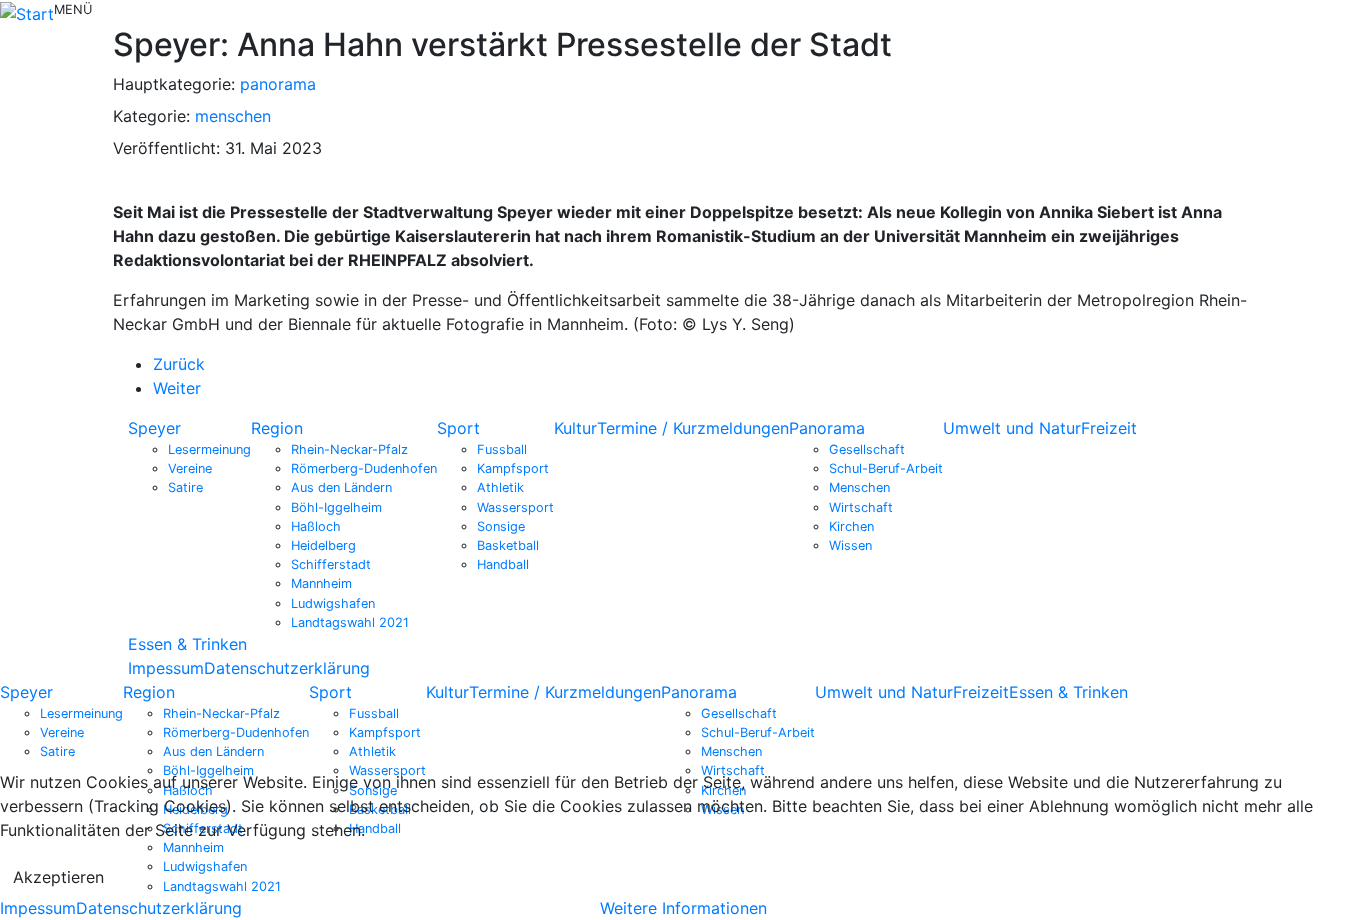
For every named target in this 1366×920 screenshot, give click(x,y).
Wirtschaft (861, 507)
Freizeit (1109, 428)
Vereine (190, 468)
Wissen (850, 545)
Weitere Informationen (683, 908)
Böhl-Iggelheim (336, 507)
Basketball (508, 545)
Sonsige (501, 526)
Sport (458, 428)
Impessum (166, 668)
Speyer (154, 428)
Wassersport (515, 507)
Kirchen (851, 526)
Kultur (575, 428)
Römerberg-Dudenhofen (364, 468)
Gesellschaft (867, 449)
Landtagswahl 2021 (350, 622)
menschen (233, 116)
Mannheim (321, 583)
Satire (185, 487)
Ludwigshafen (333, 603)
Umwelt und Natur (1012, 428)
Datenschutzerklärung (287, 668)
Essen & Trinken (187, 644)
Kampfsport (513, 468)
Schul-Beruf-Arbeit (886, 468)
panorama (278, 84)
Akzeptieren (58, 877)
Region (277, 428)
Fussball (502, 449)
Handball (503, 564)
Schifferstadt (331, 564)
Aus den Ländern (341, 487)
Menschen (859, 487)
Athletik (500, 487)
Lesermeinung (209, 449)
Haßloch (316, 526)
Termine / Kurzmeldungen (693, 428)
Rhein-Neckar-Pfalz (349, 449)
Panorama (827, 428)
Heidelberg (323, 545)
